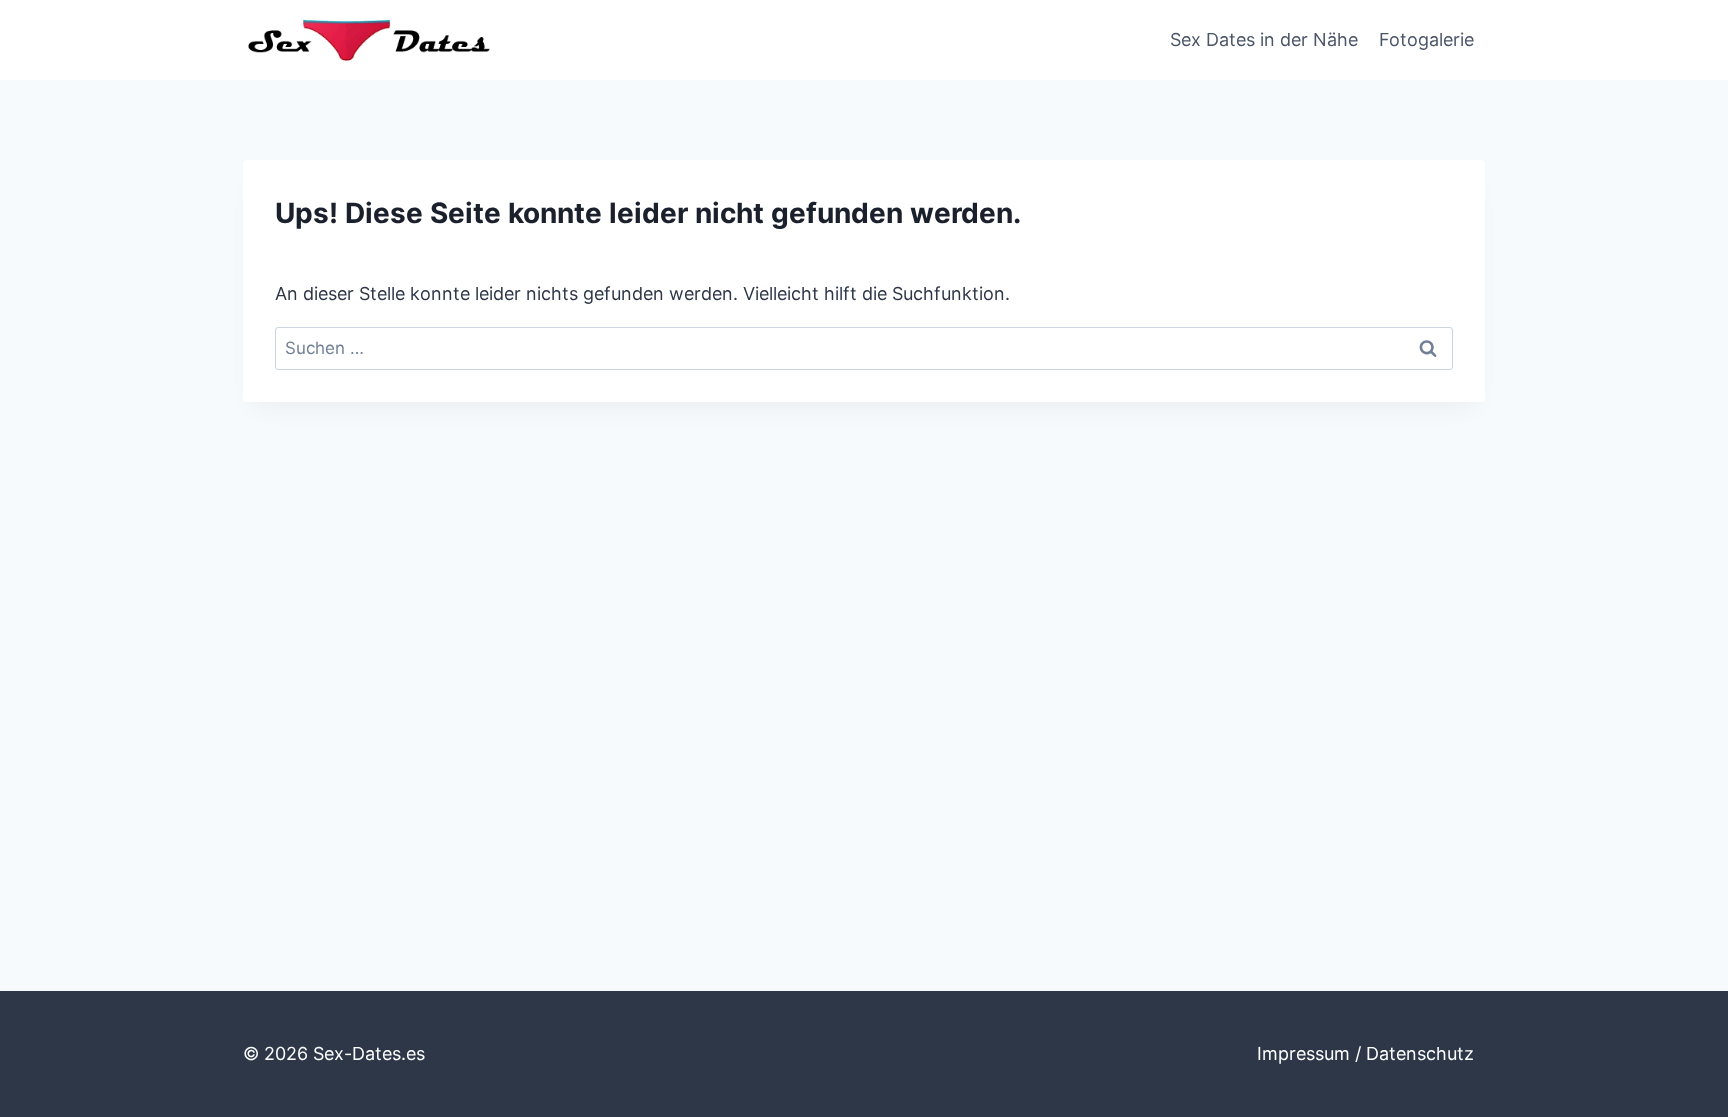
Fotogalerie (1426, 39)
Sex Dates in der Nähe (1264, 39)
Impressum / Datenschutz (1365, 1053)
